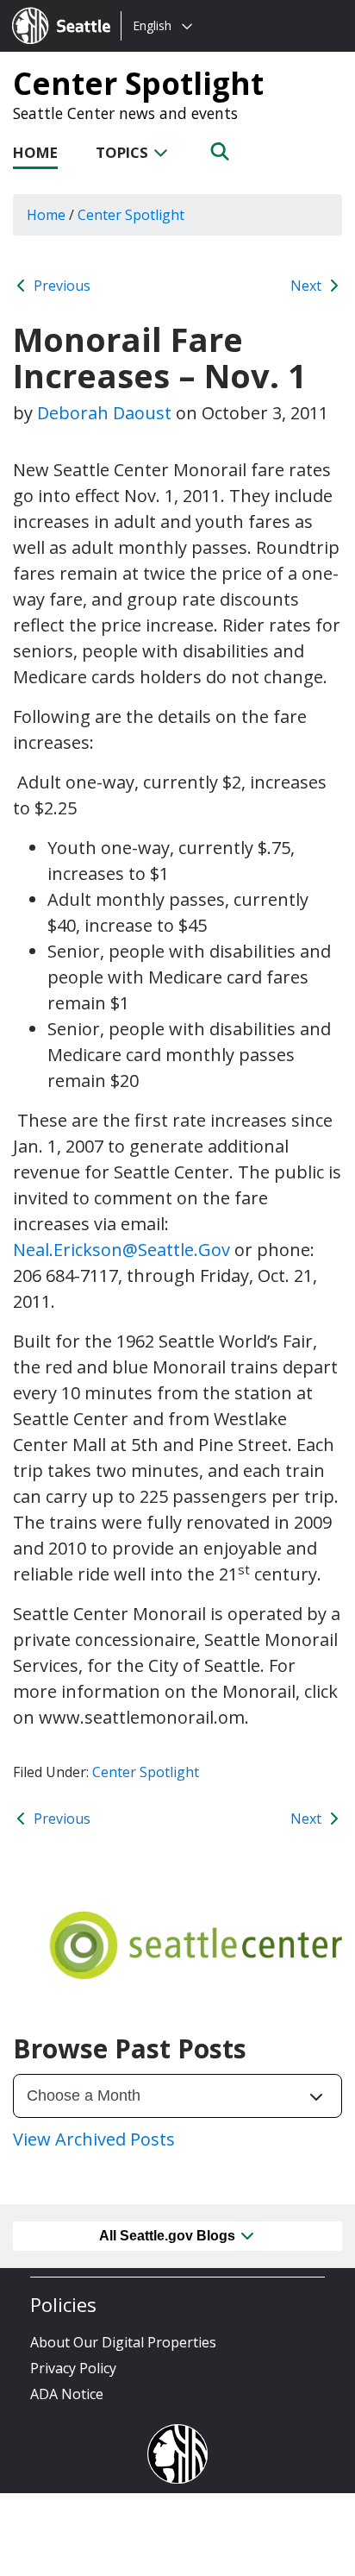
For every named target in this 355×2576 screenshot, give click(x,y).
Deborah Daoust (104, 413)
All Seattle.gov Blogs (169, 2236)
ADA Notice (67, 2394)
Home (35, 152)
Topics (124, 152)
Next (308, 286)
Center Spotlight (138, 83)
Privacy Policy (73, 2368)
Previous (60, 286)
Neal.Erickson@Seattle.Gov (121, 1250)
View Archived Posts (94, 2139)
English (152, 25)
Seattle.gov (49, 9)
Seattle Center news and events (125, 113)
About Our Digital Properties (123, 2342)
